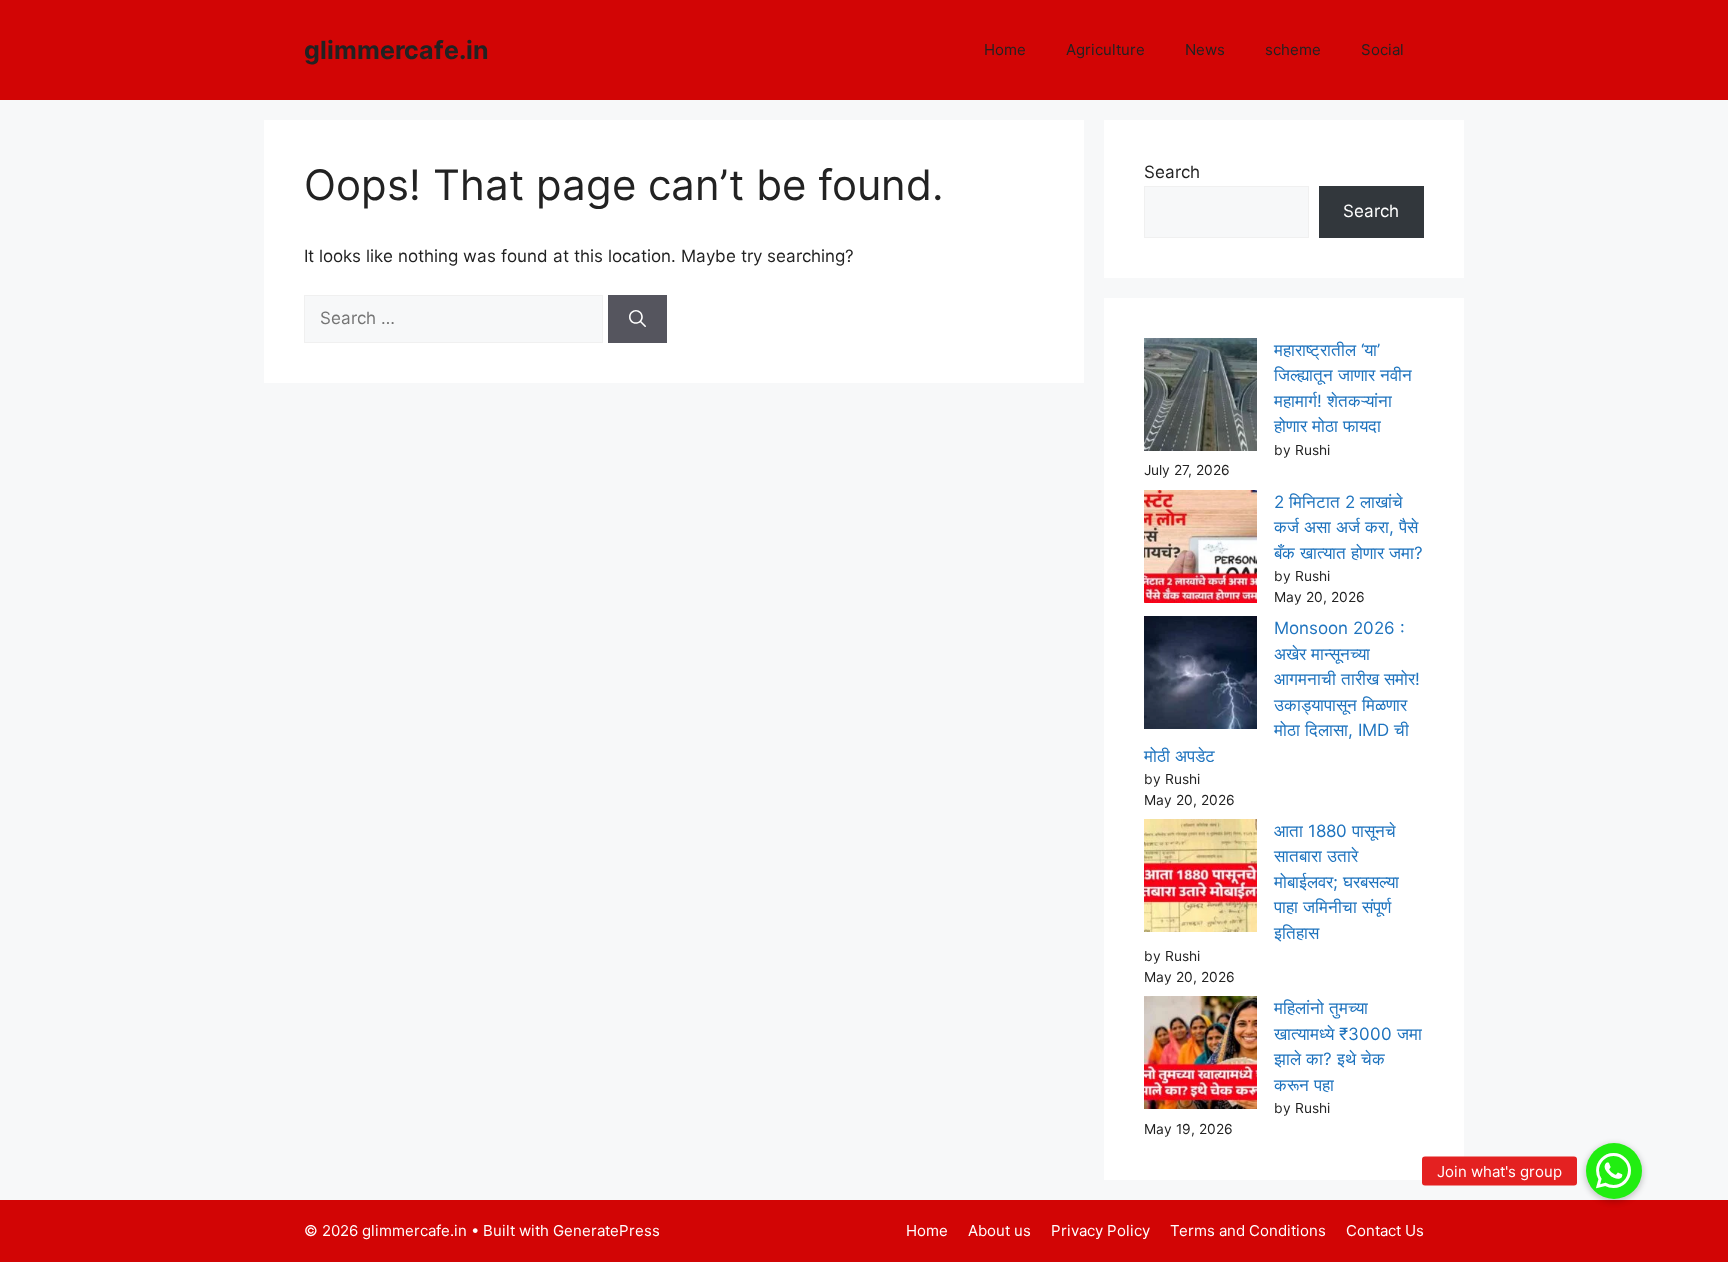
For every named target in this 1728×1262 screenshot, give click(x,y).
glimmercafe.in (396, 50)
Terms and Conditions (1248, 1230)
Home (1005, 49)
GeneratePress (606, 1230)
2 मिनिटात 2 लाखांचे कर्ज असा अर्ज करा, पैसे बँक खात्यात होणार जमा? (1348, 527)
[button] (1614, 1171)
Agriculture (1105, 49)
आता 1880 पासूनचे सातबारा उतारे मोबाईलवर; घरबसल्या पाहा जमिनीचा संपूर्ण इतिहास (1336, 882)
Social (1382, 49)
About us (999, 1230)
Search (1172, 172)
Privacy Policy (1100, 1230)
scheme (1293, 49)
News (1205, 49)
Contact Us (1385, 1230)
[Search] (637, 319)
